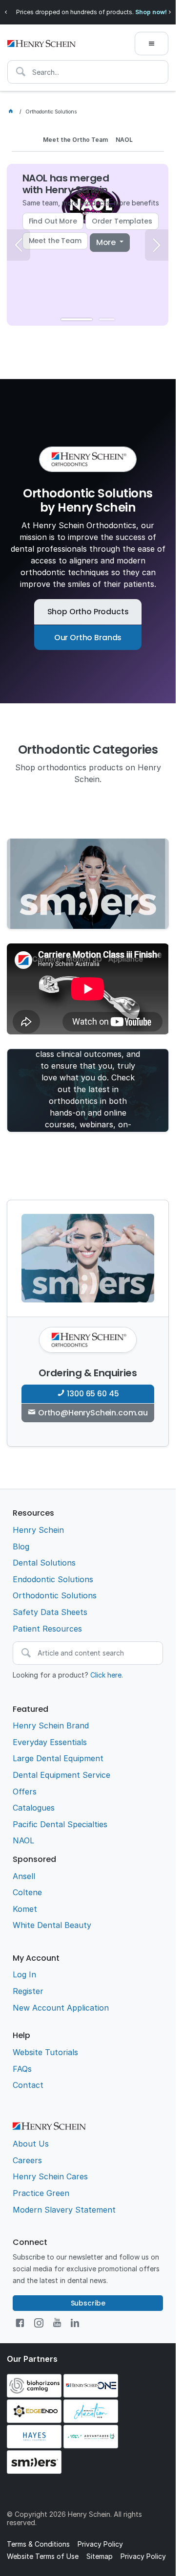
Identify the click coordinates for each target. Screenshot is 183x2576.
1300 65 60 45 (93, 1394)
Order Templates (122, 221)
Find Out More (53, 221)
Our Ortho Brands (88, 638)
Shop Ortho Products (88, 612)
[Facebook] (20, 2323)
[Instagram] (39, 2323)
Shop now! (151, 12)
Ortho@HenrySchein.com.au (93, 1413)
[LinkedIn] (75, 2323)
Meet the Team (55, 241)
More (107, 242)
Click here (106, 1675)
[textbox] (88, 72)
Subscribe (88, 2303)
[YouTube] (57, 2323)
